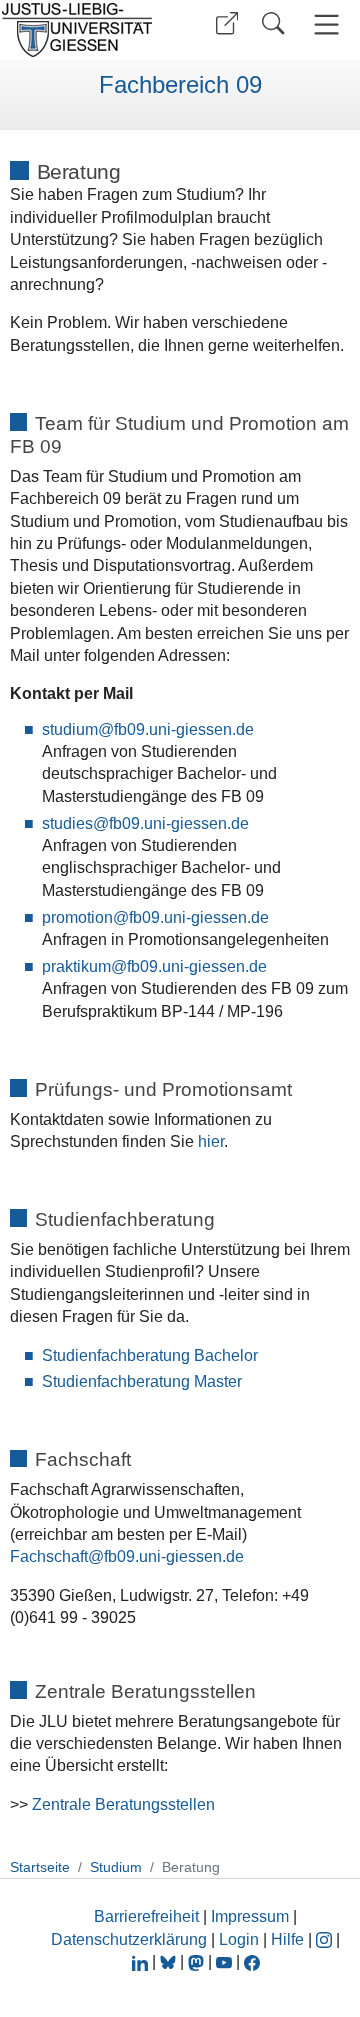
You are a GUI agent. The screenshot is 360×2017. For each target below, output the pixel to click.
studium (70, 729)
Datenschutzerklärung (129, 1939)
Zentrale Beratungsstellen (123, 1804)
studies (67, 823)
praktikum (76, 966)
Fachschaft (49, 1556)
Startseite (40, 1867)
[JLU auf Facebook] (252, 1961)
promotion (77, 917)
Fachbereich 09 (180, 85)
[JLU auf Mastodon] (198, 1961)
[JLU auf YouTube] (224, 1961)
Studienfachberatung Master (142, 1381)
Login (241, 1939)
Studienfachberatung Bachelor (150, 1355)
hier (211, 1141)
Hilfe (287, 1939)
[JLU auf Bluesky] (170, 1961)
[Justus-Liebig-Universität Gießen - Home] (83, 30)
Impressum (250, 1916)
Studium (116, 1867)
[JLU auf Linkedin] (142, 1961)
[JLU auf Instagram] (326, 1939)
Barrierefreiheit (146, 1916)
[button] (227, 23)
